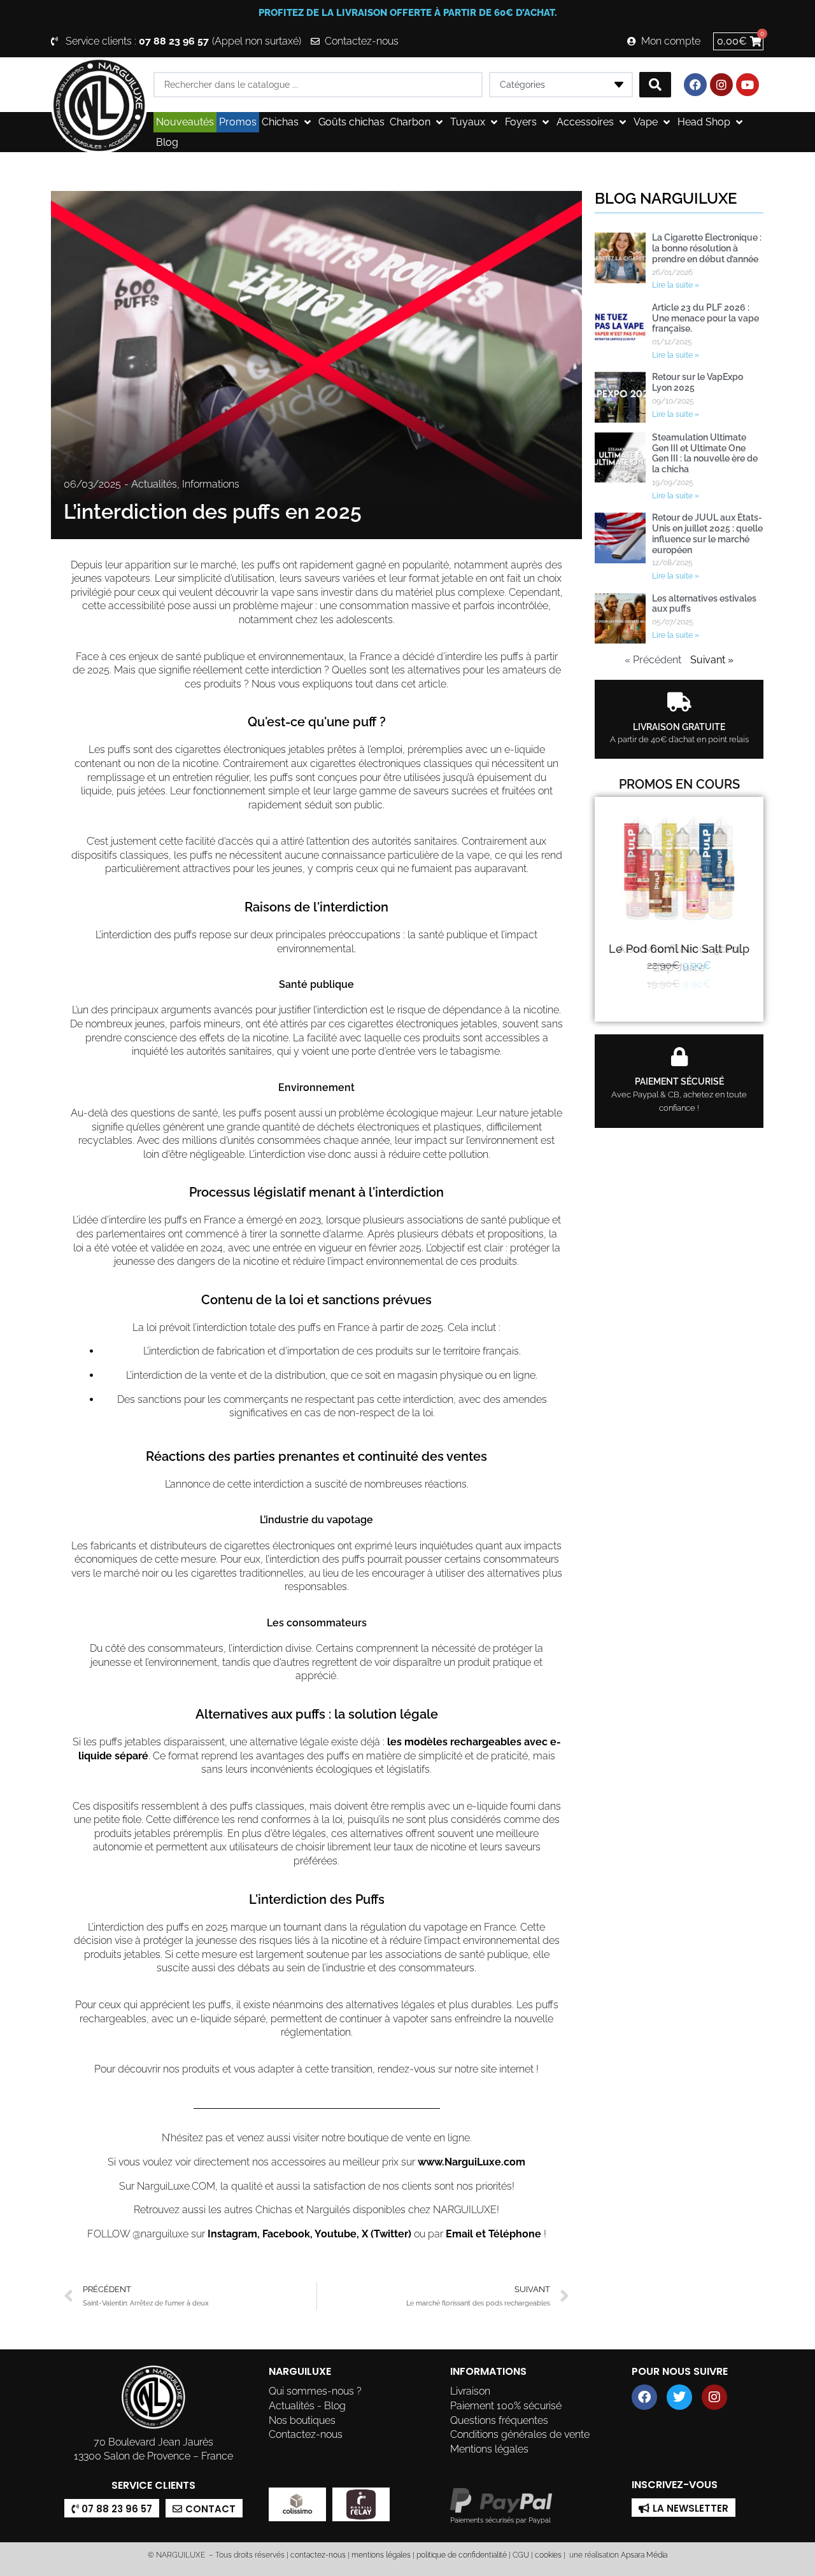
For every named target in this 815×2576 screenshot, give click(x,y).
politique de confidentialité (462, 2555)
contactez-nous (317, 2555)
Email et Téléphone (493, 2234)
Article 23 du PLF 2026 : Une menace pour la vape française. (705, 318)
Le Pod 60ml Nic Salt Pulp (679, 949)
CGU (521, 2555)
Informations (211, 484)
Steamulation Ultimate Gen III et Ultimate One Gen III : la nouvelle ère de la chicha (705, 453)
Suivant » (712, 660)
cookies (548, 2555)
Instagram (232, 2234)
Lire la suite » (676, 285)
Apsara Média (644, 2555)
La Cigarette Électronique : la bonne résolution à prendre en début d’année (707, 248)
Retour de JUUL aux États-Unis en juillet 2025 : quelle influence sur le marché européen (707, 533)
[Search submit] (655, 85)
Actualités (154, 484)
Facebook (286, 2234)
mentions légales (381, 2555)
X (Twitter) (386, 2234)
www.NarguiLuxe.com (471, 2162)
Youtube (336, 2234)
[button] (287, 122)
